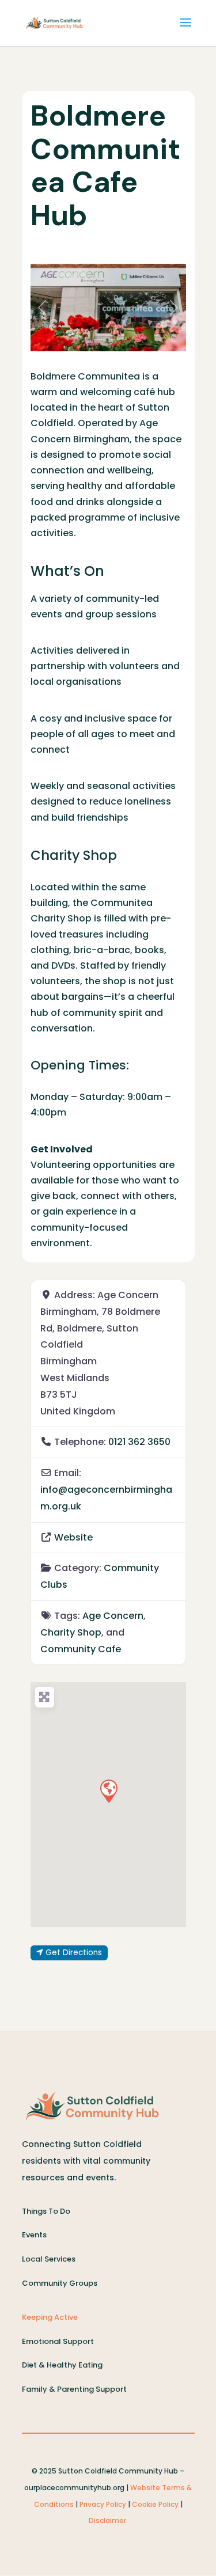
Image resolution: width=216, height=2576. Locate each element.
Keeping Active (50, 2317)
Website (73, 1537)
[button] (42, 308)
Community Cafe (81, 1649)
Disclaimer (108, 2520)
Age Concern (113, 1616)
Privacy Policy (103, 2504)
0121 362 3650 (139, 1442)
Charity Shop (71, 1632)
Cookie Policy (155, 2504)
